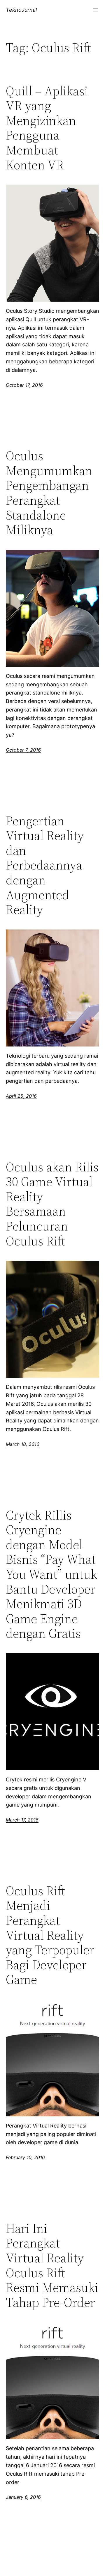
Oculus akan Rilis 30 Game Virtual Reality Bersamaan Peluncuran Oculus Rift (52, 1204)
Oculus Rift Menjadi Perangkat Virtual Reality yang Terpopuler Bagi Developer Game (50, 1935)
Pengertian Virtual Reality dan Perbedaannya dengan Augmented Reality (45, 865)
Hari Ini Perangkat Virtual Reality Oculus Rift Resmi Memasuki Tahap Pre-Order (52, 2266)
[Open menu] (96, 10)
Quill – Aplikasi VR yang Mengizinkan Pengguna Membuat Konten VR (47, 128)
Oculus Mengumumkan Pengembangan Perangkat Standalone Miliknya (49, 493)
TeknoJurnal (21, 10)
